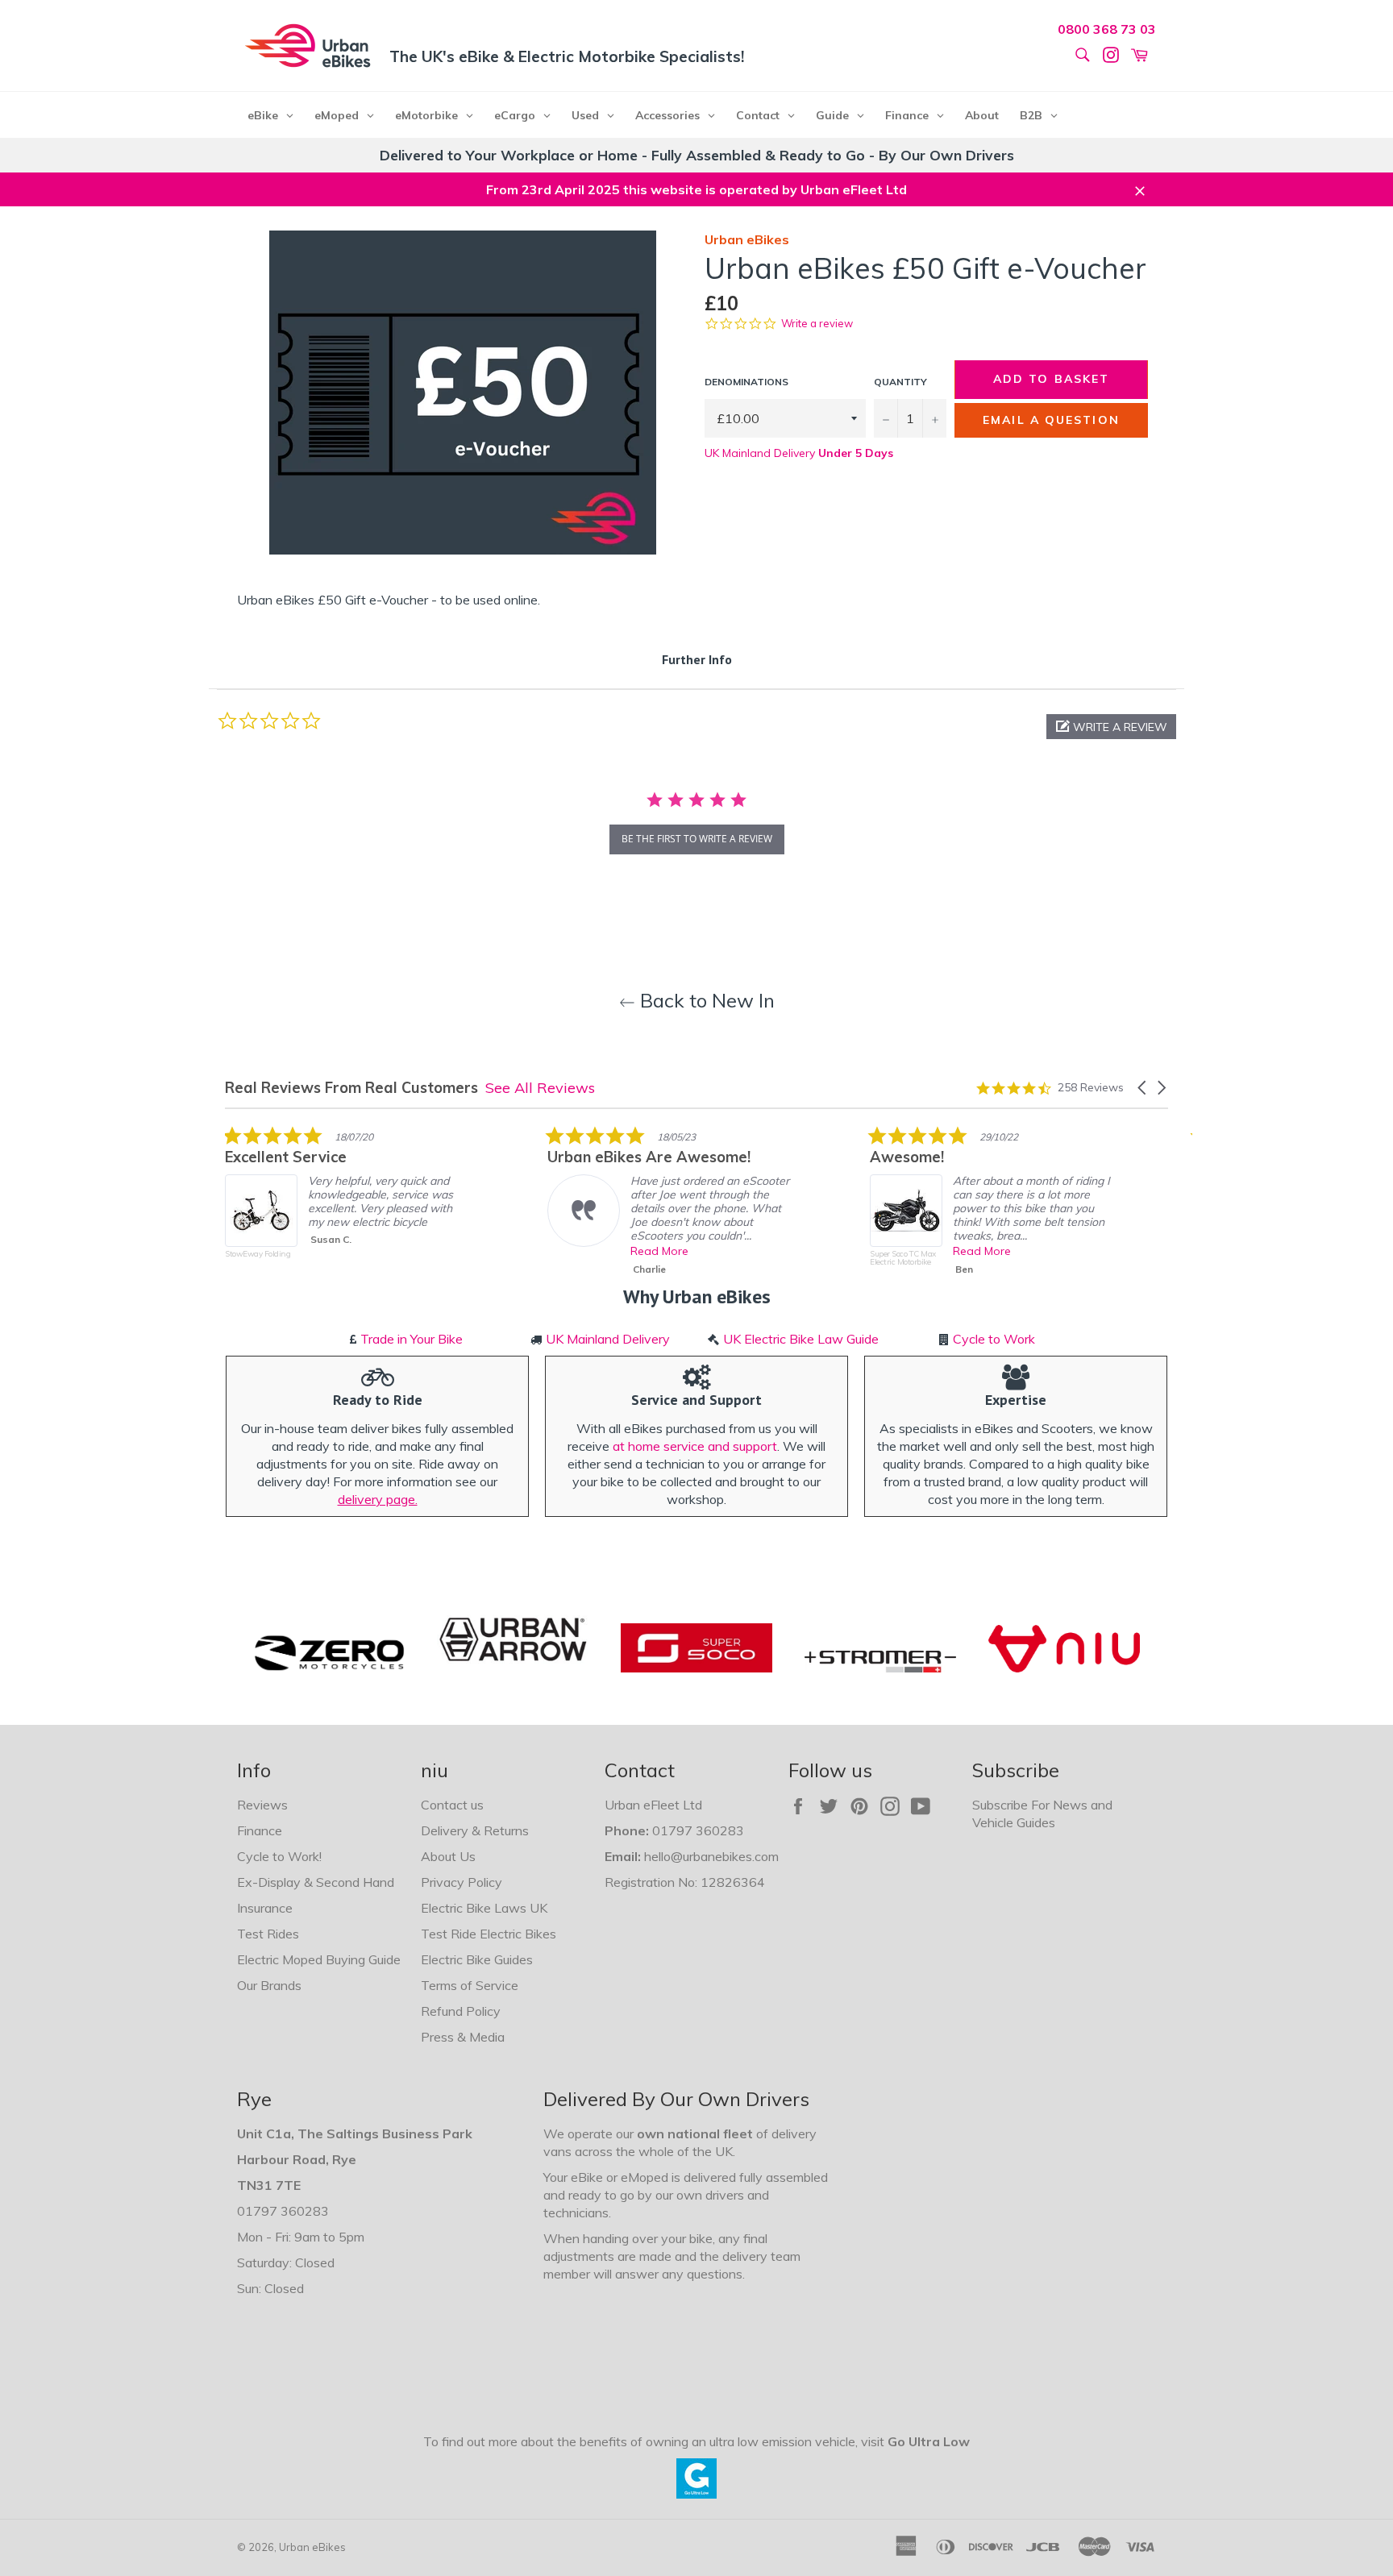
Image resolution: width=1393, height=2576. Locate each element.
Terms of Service (470, 1985)
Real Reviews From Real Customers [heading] (351, 1088)
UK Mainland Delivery (799, 453)
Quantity (900, 382)
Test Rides (268, 1934)
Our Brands (269, 1985)
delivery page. (378, 1499)
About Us (448, 1856)
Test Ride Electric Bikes (489, 1934)
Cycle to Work (994, 1339)
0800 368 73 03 (1107, 29)
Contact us (452, 1805)
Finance (260, 1830)
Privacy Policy (462, 1882)
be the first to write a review (697, 839)
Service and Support (696, 1400)
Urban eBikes (312, 2547)
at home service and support (695, 1446)
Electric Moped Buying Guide (319, 1959)
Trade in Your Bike (412, 1339)
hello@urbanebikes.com (711, 1856)
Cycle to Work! (279, 1856)
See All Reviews (540, 1088)
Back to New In (705, 1000)
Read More (659, 1251)
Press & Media (463, 2037)
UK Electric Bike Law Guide (801, 1339)
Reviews (262, 1805)
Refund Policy (461, 2011)
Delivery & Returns (475, 1830)
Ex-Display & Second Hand (316, 1882)
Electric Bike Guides (477, 1959)
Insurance (265, 1908)
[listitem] (346, 1204)
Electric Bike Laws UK (484, 1908)
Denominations (746, 382)
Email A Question (1051, 420)
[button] (1111, 727)
